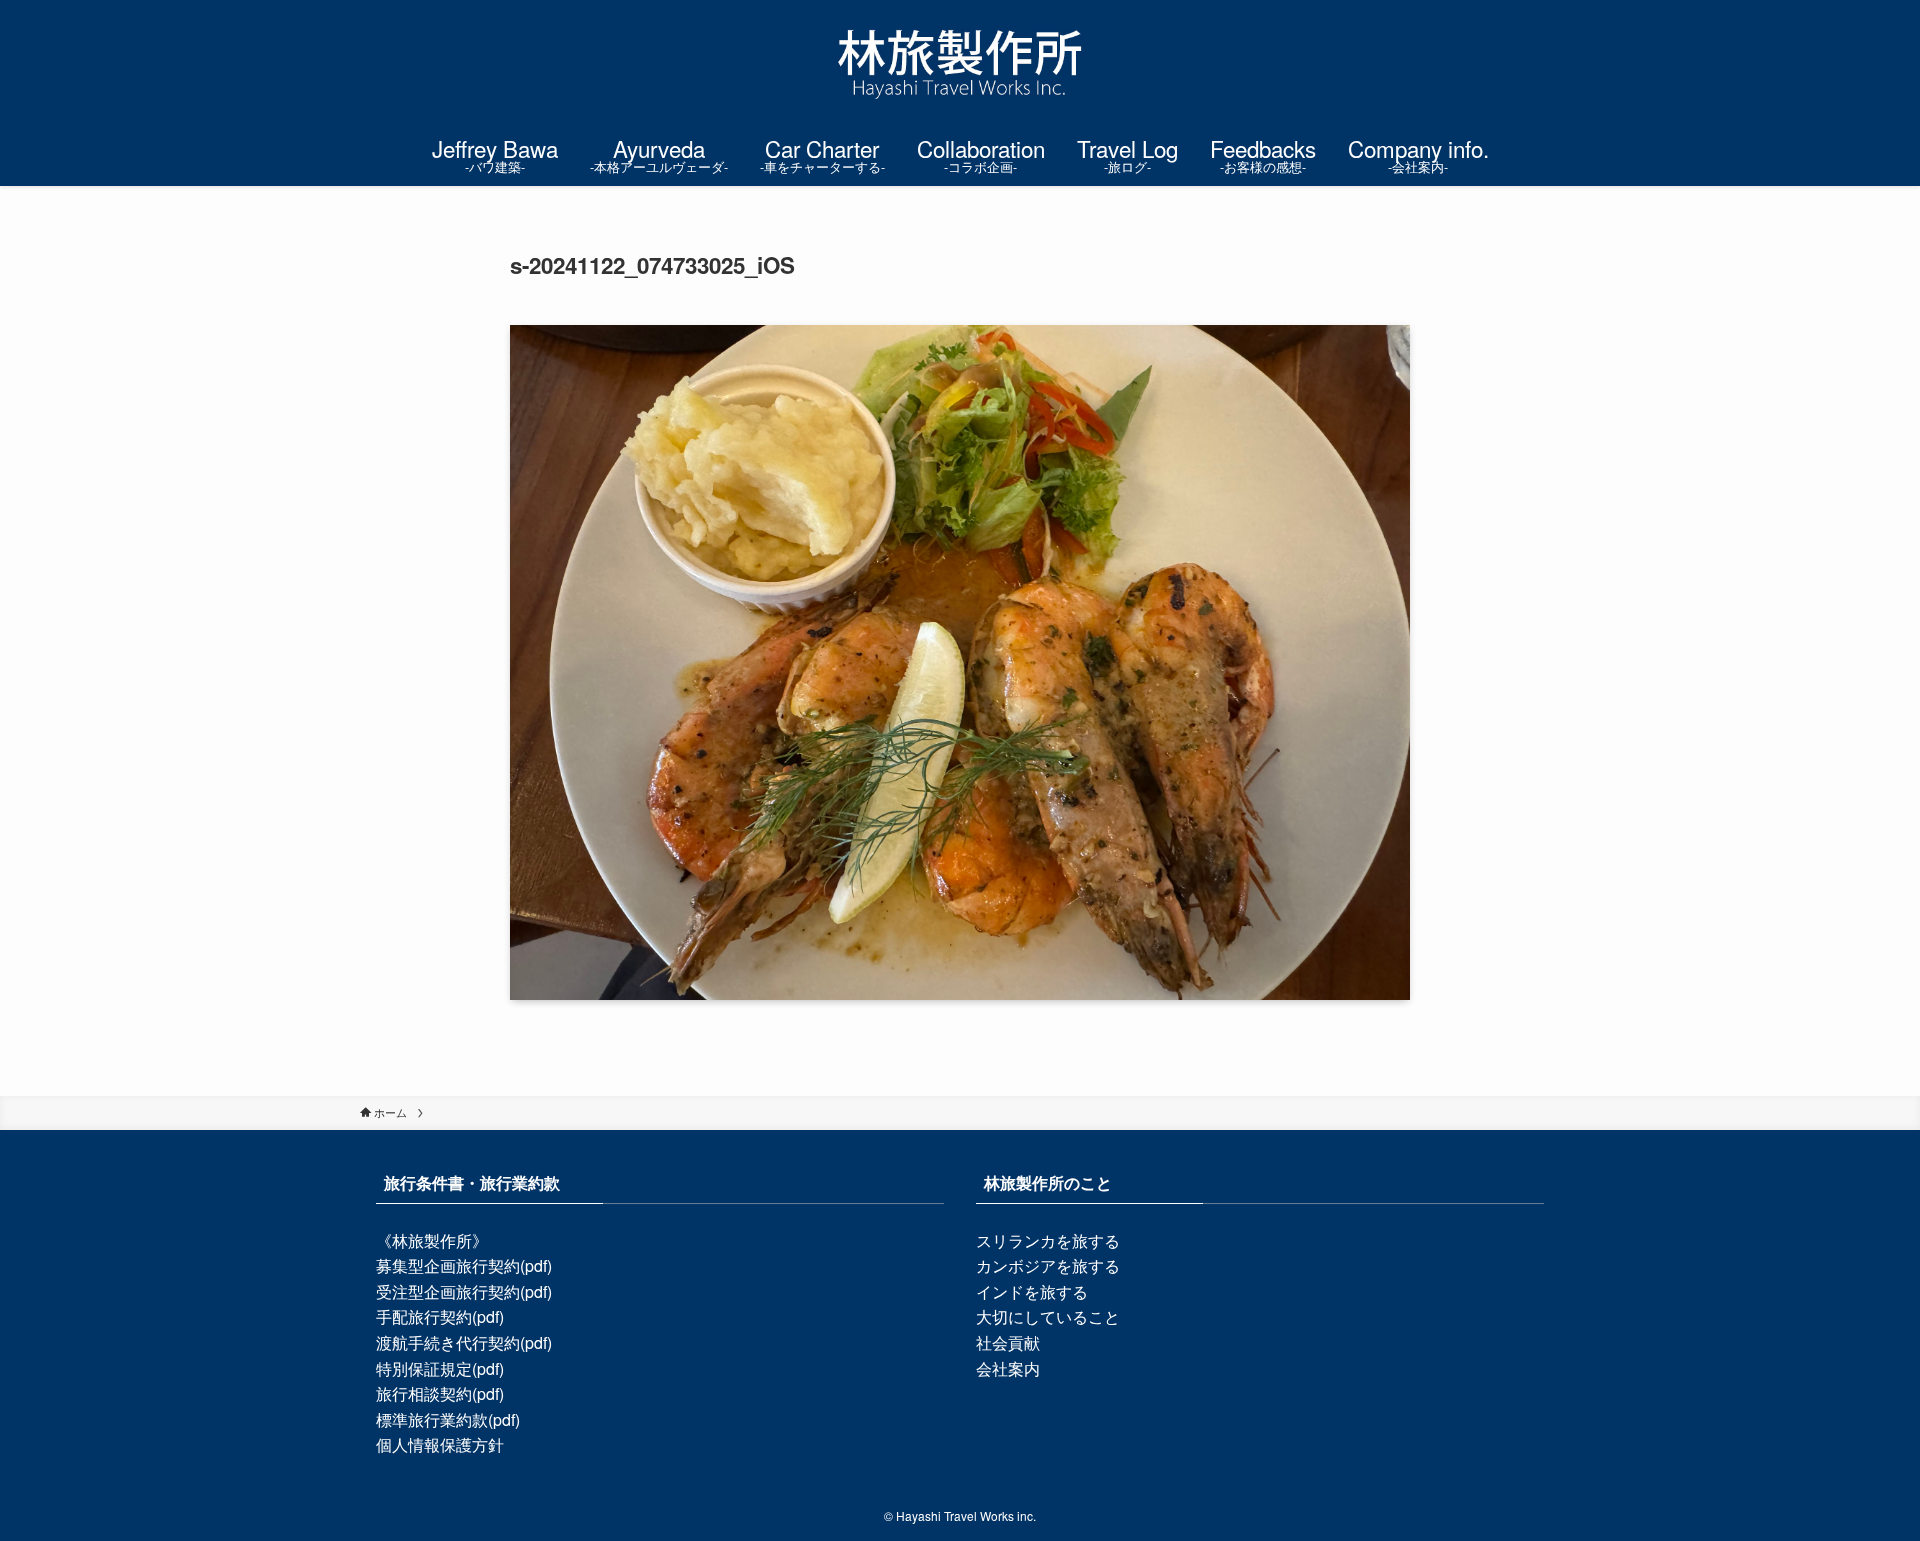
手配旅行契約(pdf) (440, 1316)
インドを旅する (1032, 1291)
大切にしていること (1048, 1316)
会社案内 (1008, 1368)
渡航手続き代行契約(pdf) (464, 1342)
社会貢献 (1008, 1342)
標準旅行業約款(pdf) (448, 1419)
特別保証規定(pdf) (440, 1368)
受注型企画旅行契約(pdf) (464, 1291)
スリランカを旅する (1048, 1240)
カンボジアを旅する (1048, 1265)
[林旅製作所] (960, 62)
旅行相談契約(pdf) (440, 1393)
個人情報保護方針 (440, 1444)
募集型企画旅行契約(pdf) (464, 1265)
